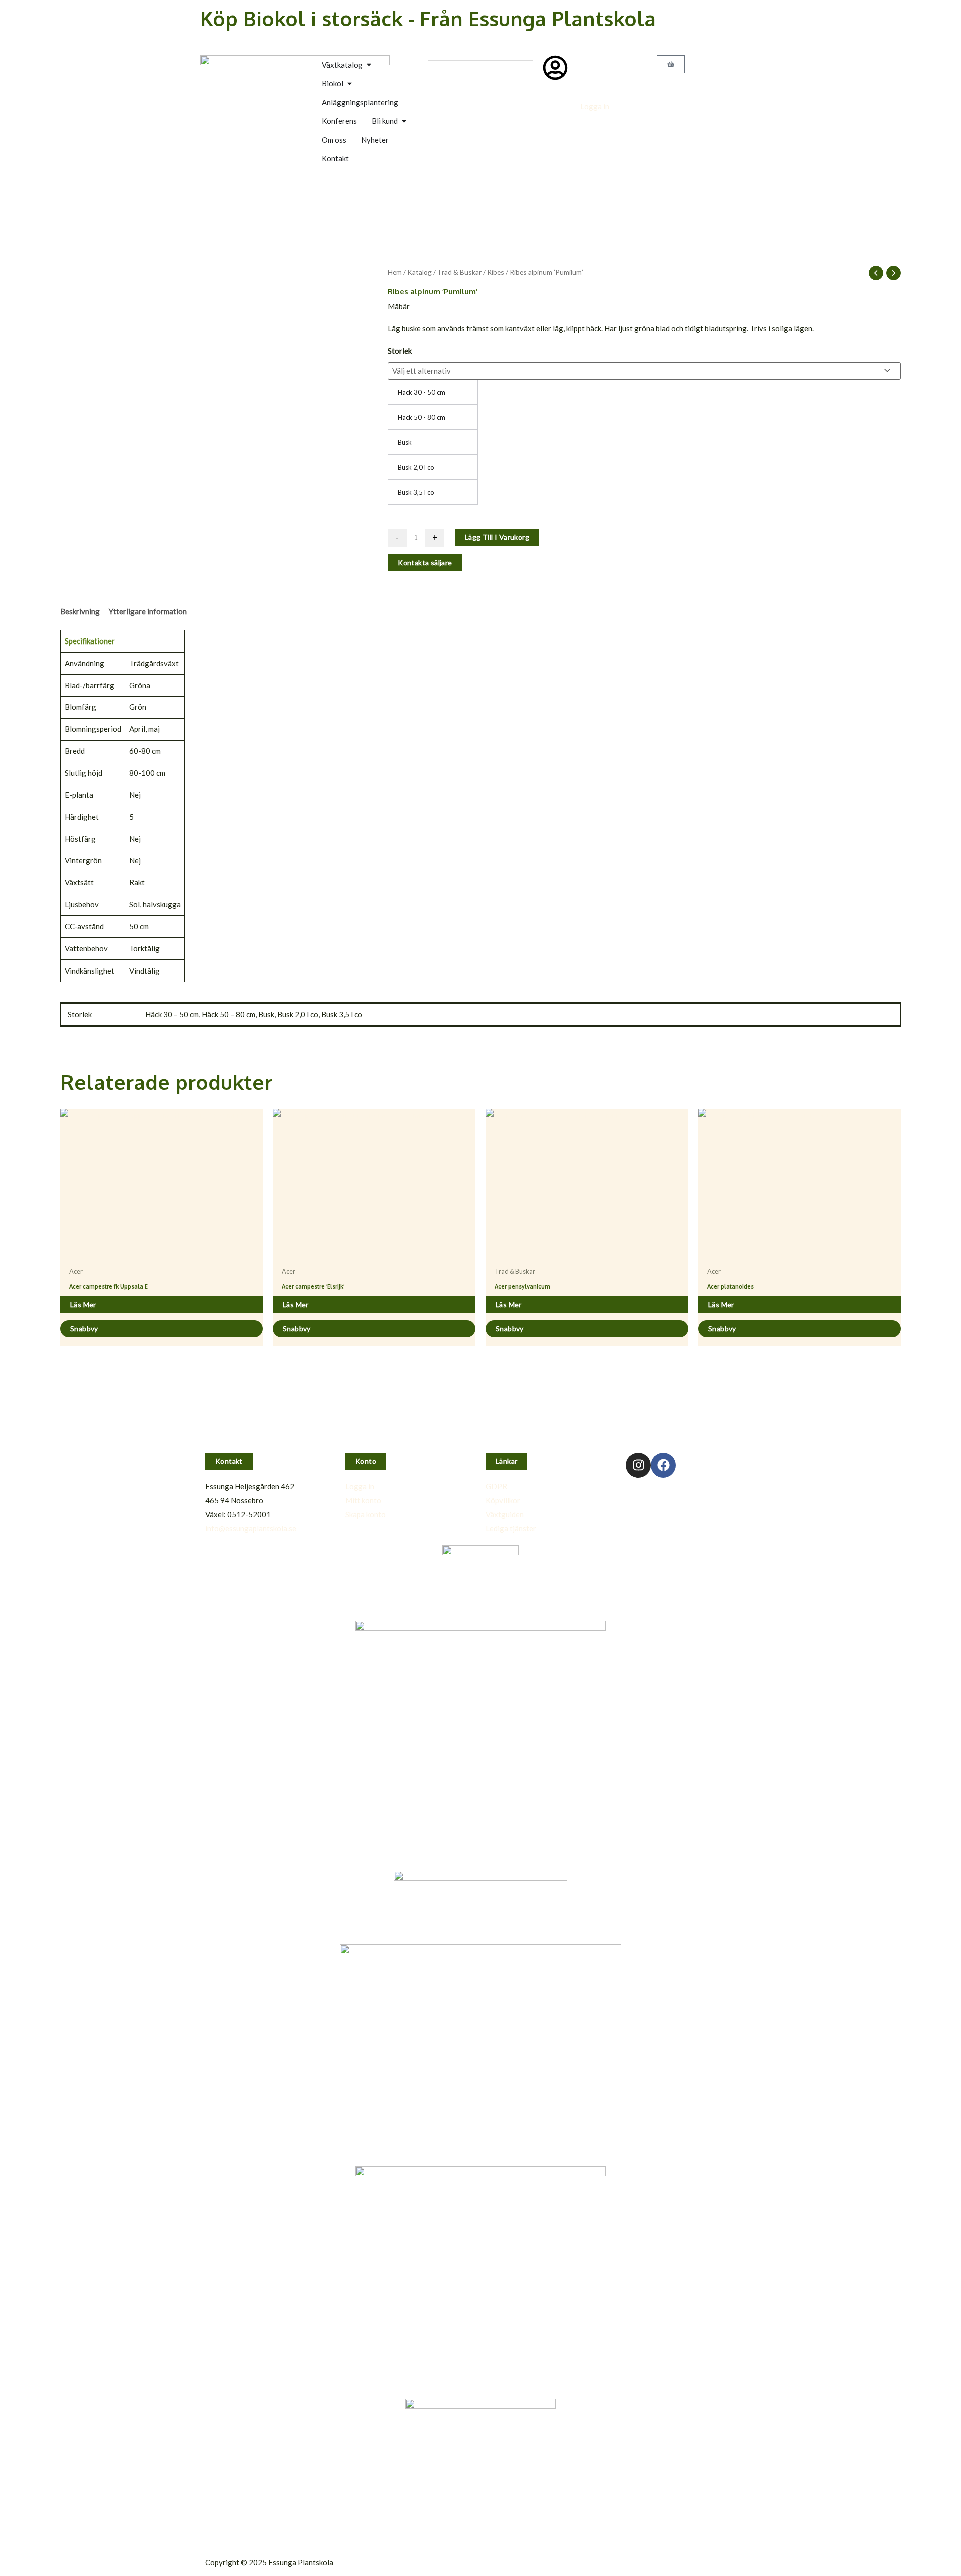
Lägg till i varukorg (497, 537)
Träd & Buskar (459, 272)
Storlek (400, 351)
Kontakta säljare (425, 563)
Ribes (496, 272)
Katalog (420, 272)
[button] (229, 1461)
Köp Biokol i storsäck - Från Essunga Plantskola (428, 18)
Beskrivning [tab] (80, 611)
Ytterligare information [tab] (148, 611)
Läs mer (83, 1304)
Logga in (595, 106)
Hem (395, 272)
